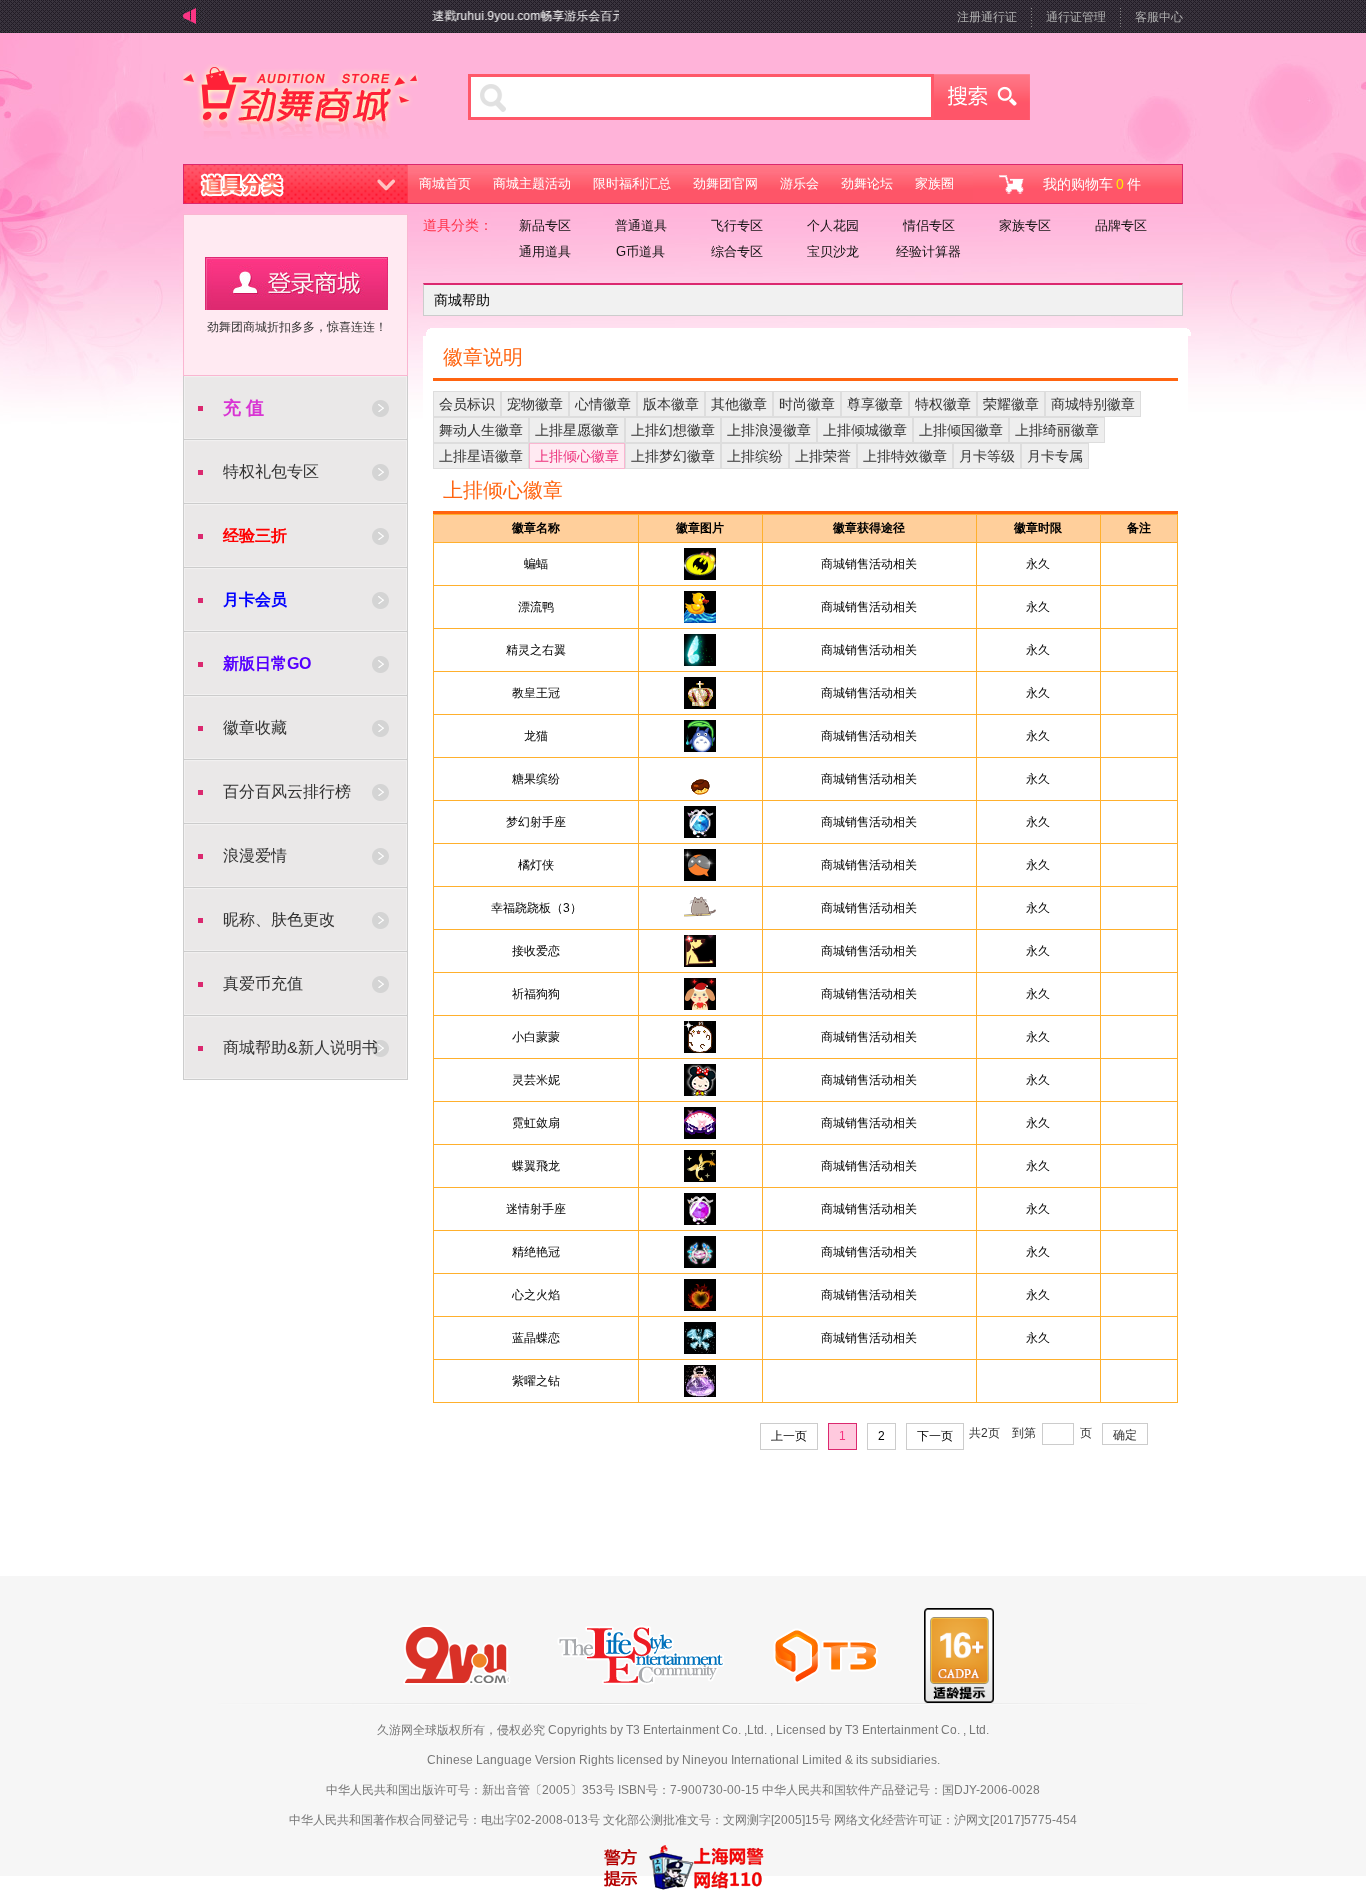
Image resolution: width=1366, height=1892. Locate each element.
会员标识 (467, 404)
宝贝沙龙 (833, 251)
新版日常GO (267, 663)
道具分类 (296, 184)
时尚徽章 (807, 404)
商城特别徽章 (1093, 404)
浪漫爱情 (255, 855)
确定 (1125, 1435)
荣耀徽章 (1011, 404)
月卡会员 (255, 599)
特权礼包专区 (271, 471)
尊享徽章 (875, 404)
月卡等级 (987, 456)
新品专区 (545, 225)
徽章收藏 (255, 727)
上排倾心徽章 (577, 456)
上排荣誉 (823, 456)
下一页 (935, 1436)
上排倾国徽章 (961, 430)
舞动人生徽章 (481, 430)
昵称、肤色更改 (279, 919)
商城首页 (445, 183)
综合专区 (737, 251)
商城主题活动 (532, 183)
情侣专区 (929, 225)
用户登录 (296, 283)
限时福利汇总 (632, 183)
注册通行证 (987, 17)
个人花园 (833, 225)
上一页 (789, 1436)
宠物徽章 (535, 404)
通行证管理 (1076, 17)
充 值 (243, 408)
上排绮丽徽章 (1057, 430)
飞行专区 (737, 225)
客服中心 (1159, 17)
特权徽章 (943, 404)
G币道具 (640, 251)
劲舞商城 (300, 104)
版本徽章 (671, 404)
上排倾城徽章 (865, 430)
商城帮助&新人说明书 (300, 1047)
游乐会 (799, 183)
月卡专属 (1055, 456)
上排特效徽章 (905, 456)
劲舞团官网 (725, 183)
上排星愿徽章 (577, 430)
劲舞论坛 (867, 183)
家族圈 (934, 183)
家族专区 (1025, 225)
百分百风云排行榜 (287, 791)
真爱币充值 (263, 983)
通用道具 (545, 251)
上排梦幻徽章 (673, 456)
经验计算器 (928, 251)
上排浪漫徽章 (769, 430)
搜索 (982, 97)
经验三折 (255, 535)
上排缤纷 (755, 456)
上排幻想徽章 (673, 430)
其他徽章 (739, 404)
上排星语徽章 (481, 456)
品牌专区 (1121, 225)
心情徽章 (603, 404)
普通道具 (641, 225)
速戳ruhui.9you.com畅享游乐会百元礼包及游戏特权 (549, 16)
